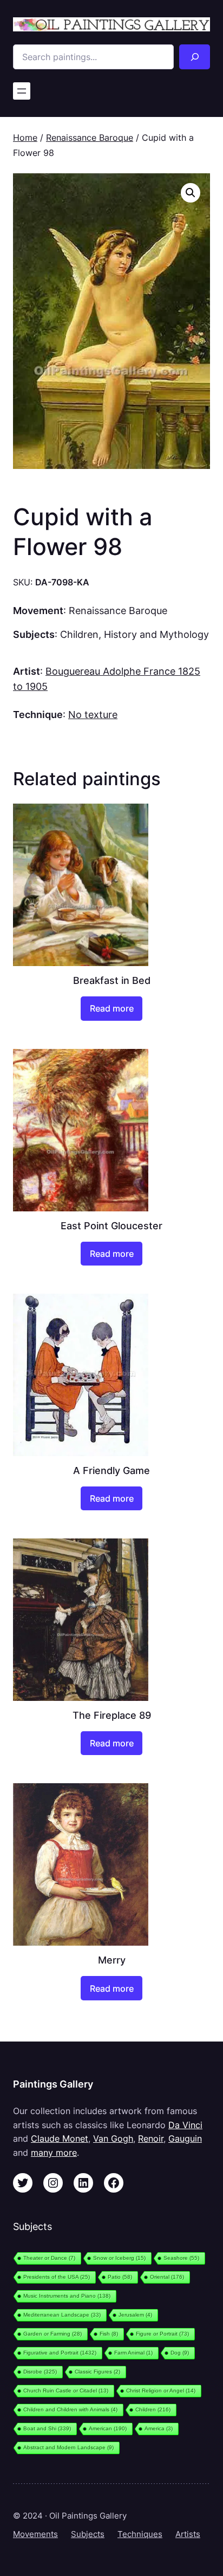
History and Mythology (156, 634)
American (108, 2428)
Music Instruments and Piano (67, 2296)
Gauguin (185, 2138)
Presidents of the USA (57, 2277)
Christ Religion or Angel (161, 2391)
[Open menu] (22, 91)
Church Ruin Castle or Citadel (66, 2391)
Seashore (181, 2258)
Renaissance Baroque (90, 138)
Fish (109, 2334)
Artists (188, 2534)
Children (79, 634)
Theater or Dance (49, 2258)
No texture (93, 714)
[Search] (195, 57)
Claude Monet (60, 2138)
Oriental (167, 2277)
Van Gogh (113, 2138)
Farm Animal (133, 2353)
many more (54, 2153)
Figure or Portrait (162, 2334)
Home (25, 138)
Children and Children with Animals (70, 2409)
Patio (120, 2277)
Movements (35, 2534)
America (159, 2428)
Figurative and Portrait (60, 2353)
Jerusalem (135, 2315)
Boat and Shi (47, 2428)
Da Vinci (185, 2125)
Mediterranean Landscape (62, 2315)
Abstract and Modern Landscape (68, 2447)
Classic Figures (97, 2372)
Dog (180, 2353)
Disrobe (40, 2372)
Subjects (88, 2534)
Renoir (151, 2138)
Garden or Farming (53, 2334)
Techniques (140, 2534)
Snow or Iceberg (119, 2258)
